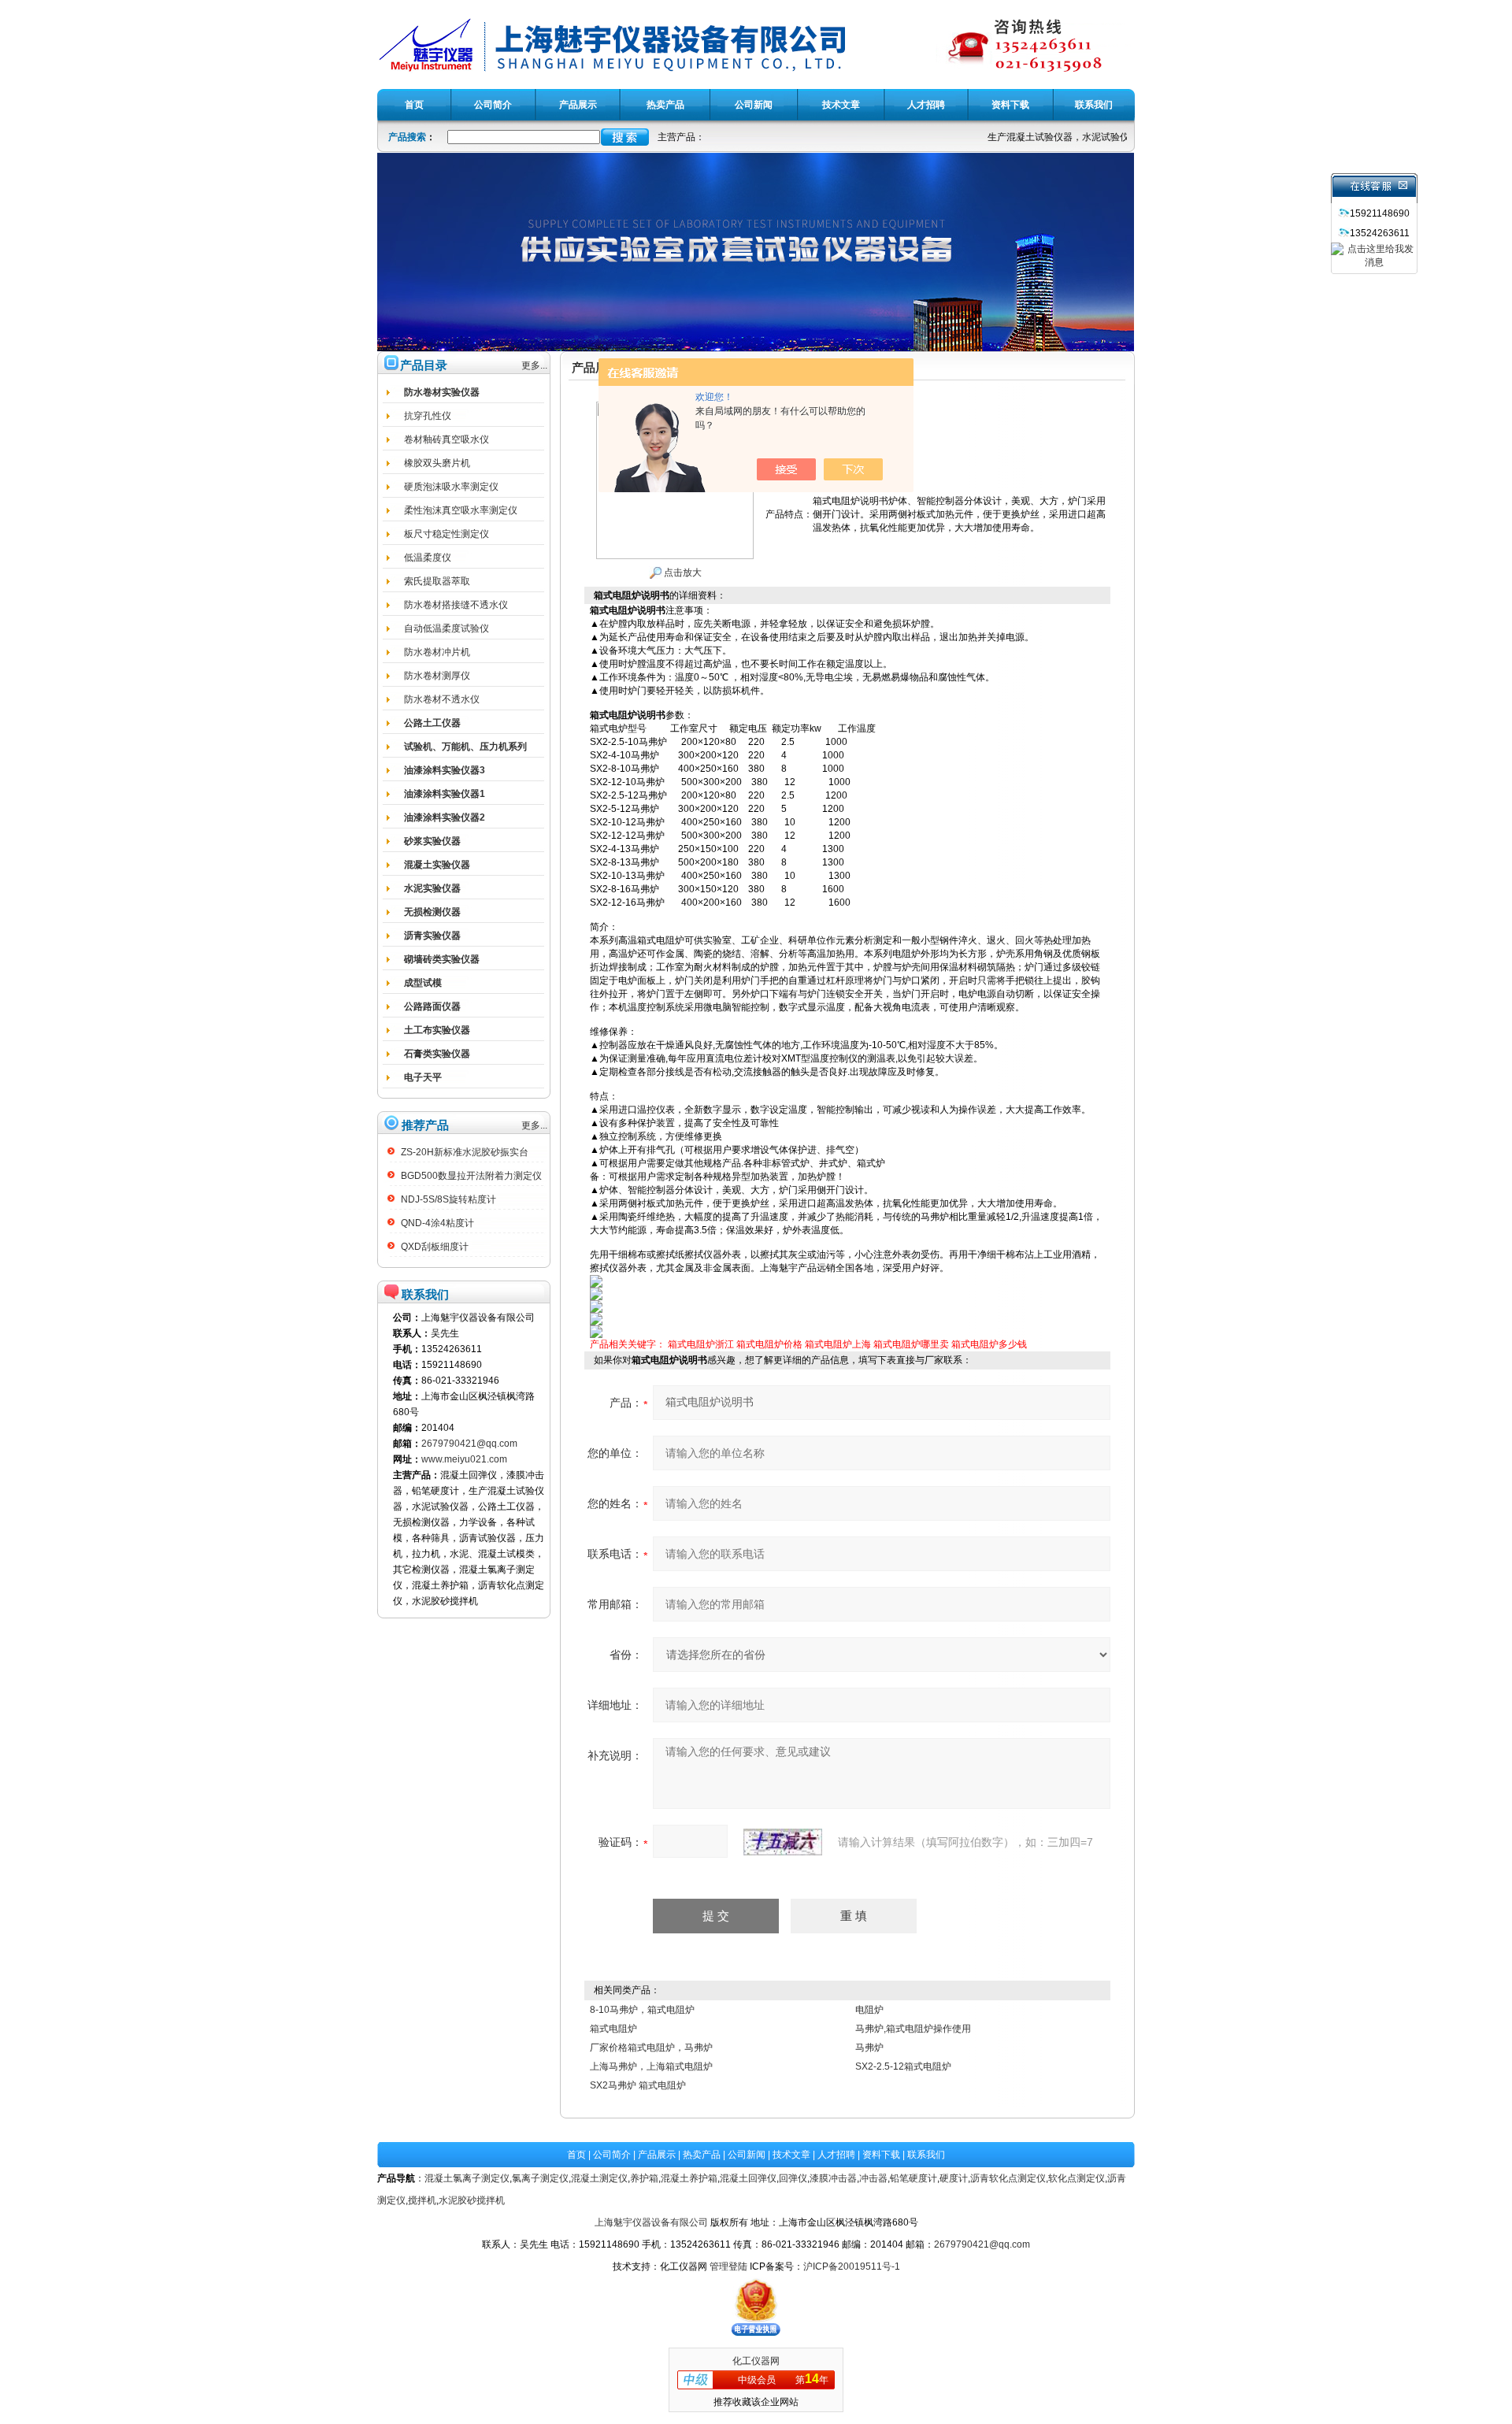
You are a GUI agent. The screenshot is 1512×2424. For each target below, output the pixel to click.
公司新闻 (747, 2155)
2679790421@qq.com (469, 1444)
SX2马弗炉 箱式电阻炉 (638, 2085)
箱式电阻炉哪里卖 (911, 1344)
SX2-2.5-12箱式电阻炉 (903, 2066)
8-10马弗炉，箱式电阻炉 (642, 2010)
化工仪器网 (756, 2361)
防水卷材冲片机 (437, 652)
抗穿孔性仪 (428, 416)
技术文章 (791, 2155)
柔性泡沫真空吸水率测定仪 (461, 510)
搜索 (625, 137)
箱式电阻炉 (613, 2029)
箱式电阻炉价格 (769, 1344)
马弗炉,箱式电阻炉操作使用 (913, 2029)
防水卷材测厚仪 (437, 676)
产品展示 (657, 2155)
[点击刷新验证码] (783, 1842)
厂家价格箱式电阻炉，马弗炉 (651, 2048)
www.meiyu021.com (464, 1459)
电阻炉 (869, 2010)
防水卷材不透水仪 (442, 699)
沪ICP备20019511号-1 (852, 2266)
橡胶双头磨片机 (437, 463)
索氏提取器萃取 (437, 581)
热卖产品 (702, 2155)
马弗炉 (869, 2048)
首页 (576, 2155)
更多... (534, 365)
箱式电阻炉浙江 (701, 1344)
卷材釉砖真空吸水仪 (447, 439)
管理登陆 (728, 2266)
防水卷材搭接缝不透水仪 (456, 605)
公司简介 (612, 2155)
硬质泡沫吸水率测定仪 (451, 487)
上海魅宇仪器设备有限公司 (651, 2222)
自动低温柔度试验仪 (447, 628)
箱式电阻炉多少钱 (989, 1344)
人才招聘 (836, 2155)
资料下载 (881, 2155)
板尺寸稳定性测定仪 (447, 534)
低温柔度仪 (428, 558)
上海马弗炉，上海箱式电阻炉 (651, 2066)
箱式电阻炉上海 (838, 1344)
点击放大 (682, 573)
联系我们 (926, 2155)
